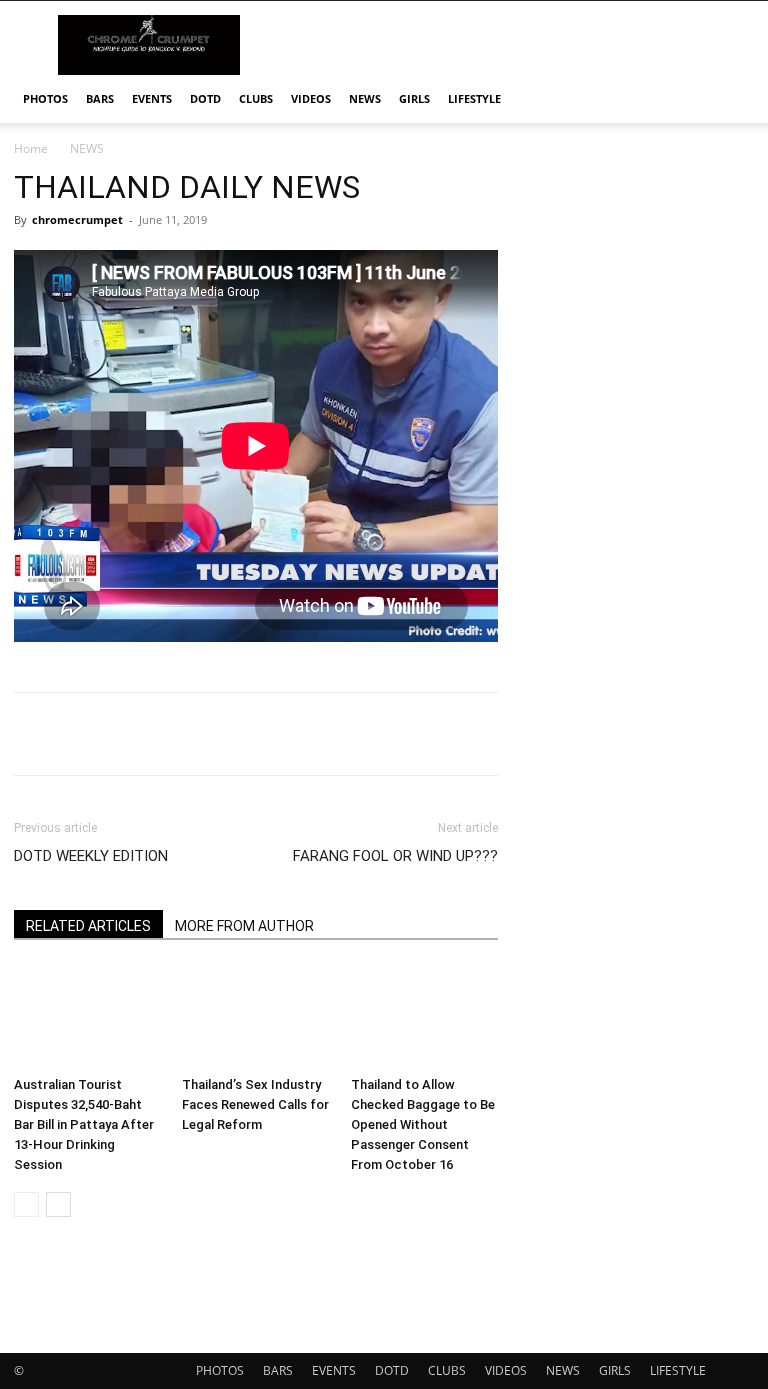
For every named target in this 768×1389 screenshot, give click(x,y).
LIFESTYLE (474, 98)
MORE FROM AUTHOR (244, 926)
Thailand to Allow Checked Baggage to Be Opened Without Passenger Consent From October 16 (423, 1124)
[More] (639, 734)
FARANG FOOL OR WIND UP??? (395, 856)
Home (31, 148)
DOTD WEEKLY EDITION (91, 856)
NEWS (365, 98)
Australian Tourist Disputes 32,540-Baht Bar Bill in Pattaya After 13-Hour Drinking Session (84, 1124)
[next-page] (58, 1204)
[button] (730, 99)
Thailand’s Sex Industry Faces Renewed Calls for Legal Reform (255, 1104)
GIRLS (414, 98)
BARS (100, 98)
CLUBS (256, 98)
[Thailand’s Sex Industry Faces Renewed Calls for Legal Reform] (255, 1017)
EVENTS (152, 98)
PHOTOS (45, 98)
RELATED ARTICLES (88, 926)
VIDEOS (311, 98)
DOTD (205, 98)
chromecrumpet (77, 219)
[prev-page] (26, 1204)
